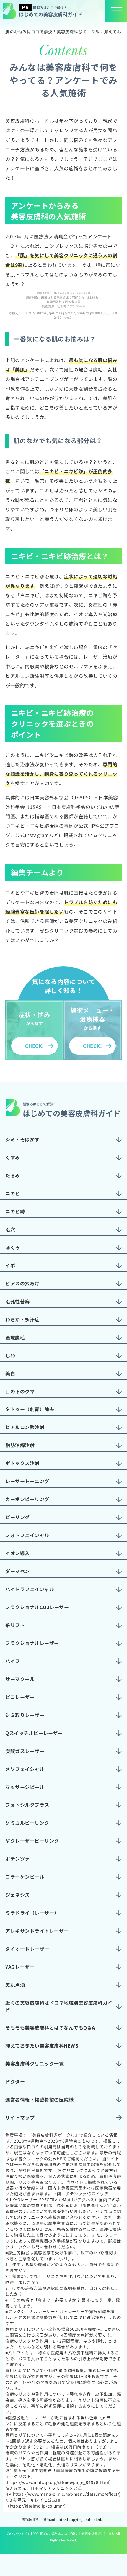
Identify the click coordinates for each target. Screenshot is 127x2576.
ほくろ (13, 1247)
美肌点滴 (15, 1985)
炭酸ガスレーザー (25, 1751)
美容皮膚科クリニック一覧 (35, 2063)
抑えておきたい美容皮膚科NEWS (42, 2045)
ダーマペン (17, 1571)
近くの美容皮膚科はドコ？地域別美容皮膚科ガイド (59, 2006)
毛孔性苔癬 (17, 1301)
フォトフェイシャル (27, 1535)
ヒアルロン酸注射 (25, 1427)
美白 (10, 1373)
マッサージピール (25, 1787)
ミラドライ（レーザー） (32, 1913)
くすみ (13, 1157)
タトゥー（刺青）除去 (30, 1409)
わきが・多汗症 (22, 1319)
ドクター (15, 2081)
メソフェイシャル (25, 1769)
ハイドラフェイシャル (30, 1589)
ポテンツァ (17, 1859)
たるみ (13, 1175)
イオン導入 (17, 1553)
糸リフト (15, 1625)
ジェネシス (17, 1895)
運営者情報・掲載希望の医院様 (39, 2099)
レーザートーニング (27, 1481)
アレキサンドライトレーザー (37, 1931)
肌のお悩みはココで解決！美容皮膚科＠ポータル (78, 2534)
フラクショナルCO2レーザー (37, 1607)
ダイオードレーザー (27, 1949)
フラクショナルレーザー (32, 1643)
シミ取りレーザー (25, 1715)
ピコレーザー (20, 1697)
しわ (10, 1355)
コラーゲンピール (25, 1877)
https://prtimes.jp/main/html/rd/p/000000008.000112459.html (80, 315)
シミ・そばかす (22, 1139)
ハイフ (13, 1661)
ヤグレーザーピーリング (32, 1841)
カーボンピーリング (27, 1499)
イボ (10, 1265)
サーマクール (20, 1679)
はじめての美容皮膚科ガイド (51, 11)
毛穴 (10, 1229)
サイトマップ (20, 2117)
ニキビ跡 (15, 1211)
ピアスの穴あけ (22, 1283)
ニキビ (13, 1193)
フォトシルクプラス (27, 1805)
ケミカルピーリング (27, 1823)
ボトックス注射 (22, 1463)
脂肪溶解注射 (20, 1445)
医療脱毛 (15, 1337)
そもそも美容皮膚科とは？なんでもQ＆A (50, 2027)
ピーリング (17, 1517)
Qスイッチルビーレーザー (34, 1733)
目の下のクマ (20, 1391)
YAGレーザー (20, 1967)
